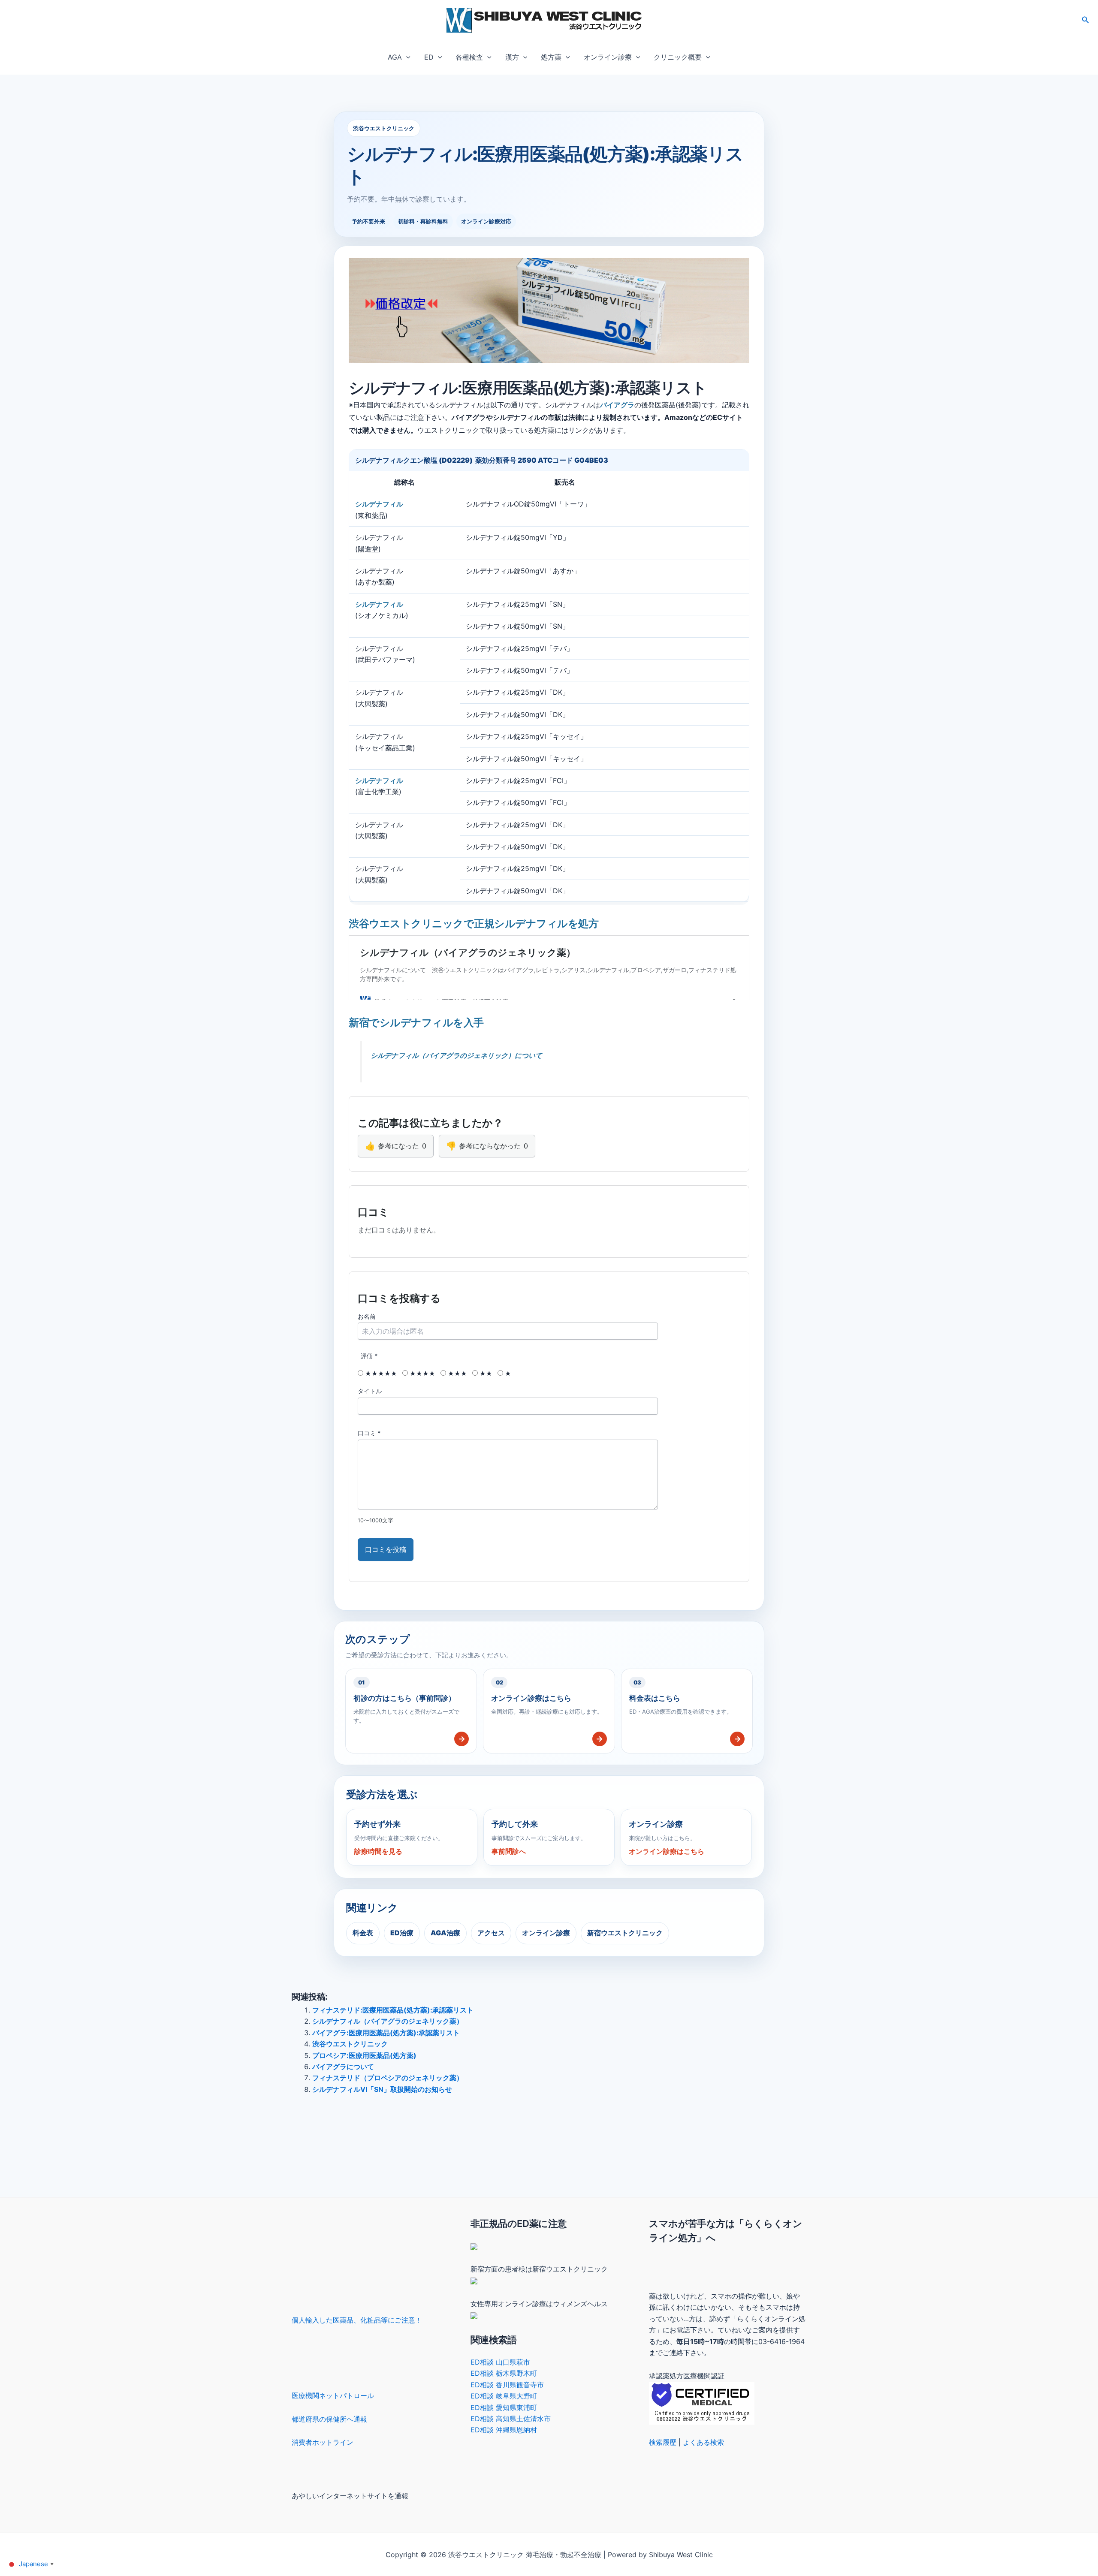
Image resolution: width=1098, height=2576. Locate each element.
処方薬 (551, 57)
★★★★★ (380, 1373)
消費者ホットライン (323, 2442)
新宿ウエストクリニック (625, 1933)
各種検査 (469, 57)
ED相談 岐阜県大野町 (504, 2396)
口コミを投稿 (386, 1549)
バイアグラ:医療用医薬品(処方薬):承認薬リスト (386, 2033)
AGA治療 (445, 1933)
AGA (395, 57)
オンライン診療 (608, 57)
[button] (1086, 20)
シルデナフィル (379, 504)
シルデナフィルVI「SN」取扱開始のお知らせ (382, 2089)
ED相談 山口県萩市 (500, 2362)
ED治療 (402, 1933)
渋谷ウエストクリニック (350, 2044)
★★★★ (422, 1373)
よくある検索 (703, 2442)
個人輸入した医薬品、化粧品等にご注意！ (357, 2320)
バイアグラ (617, 405)
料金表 (363, 1933)
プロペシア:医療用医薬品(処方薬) (364, 2055)
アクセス (491, 1933)
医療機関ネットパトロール (333, 2395)
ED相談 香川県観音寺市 (507, 2385)
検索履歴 (663, 2442)
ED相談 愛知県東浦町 (504, 2407)
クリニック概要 (678, 57)
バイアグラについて (343, 2067)
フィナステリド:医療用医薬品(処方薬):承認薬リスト (393, 2010)
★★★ (457, 1373)
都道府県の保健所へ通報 (329, 2419)
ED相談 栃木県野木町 (504, 2373)
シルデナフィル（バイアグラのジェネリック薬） (388, 2021)
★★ (485, 1373)
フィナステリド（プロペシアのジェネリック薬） (388, 2078)
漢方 (512, 57)
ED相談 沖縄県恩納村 (504, 2430)
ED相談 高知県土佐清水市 (511, 2419)
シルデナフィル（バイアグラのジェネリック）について (456, 1055)
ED (429, 57)
